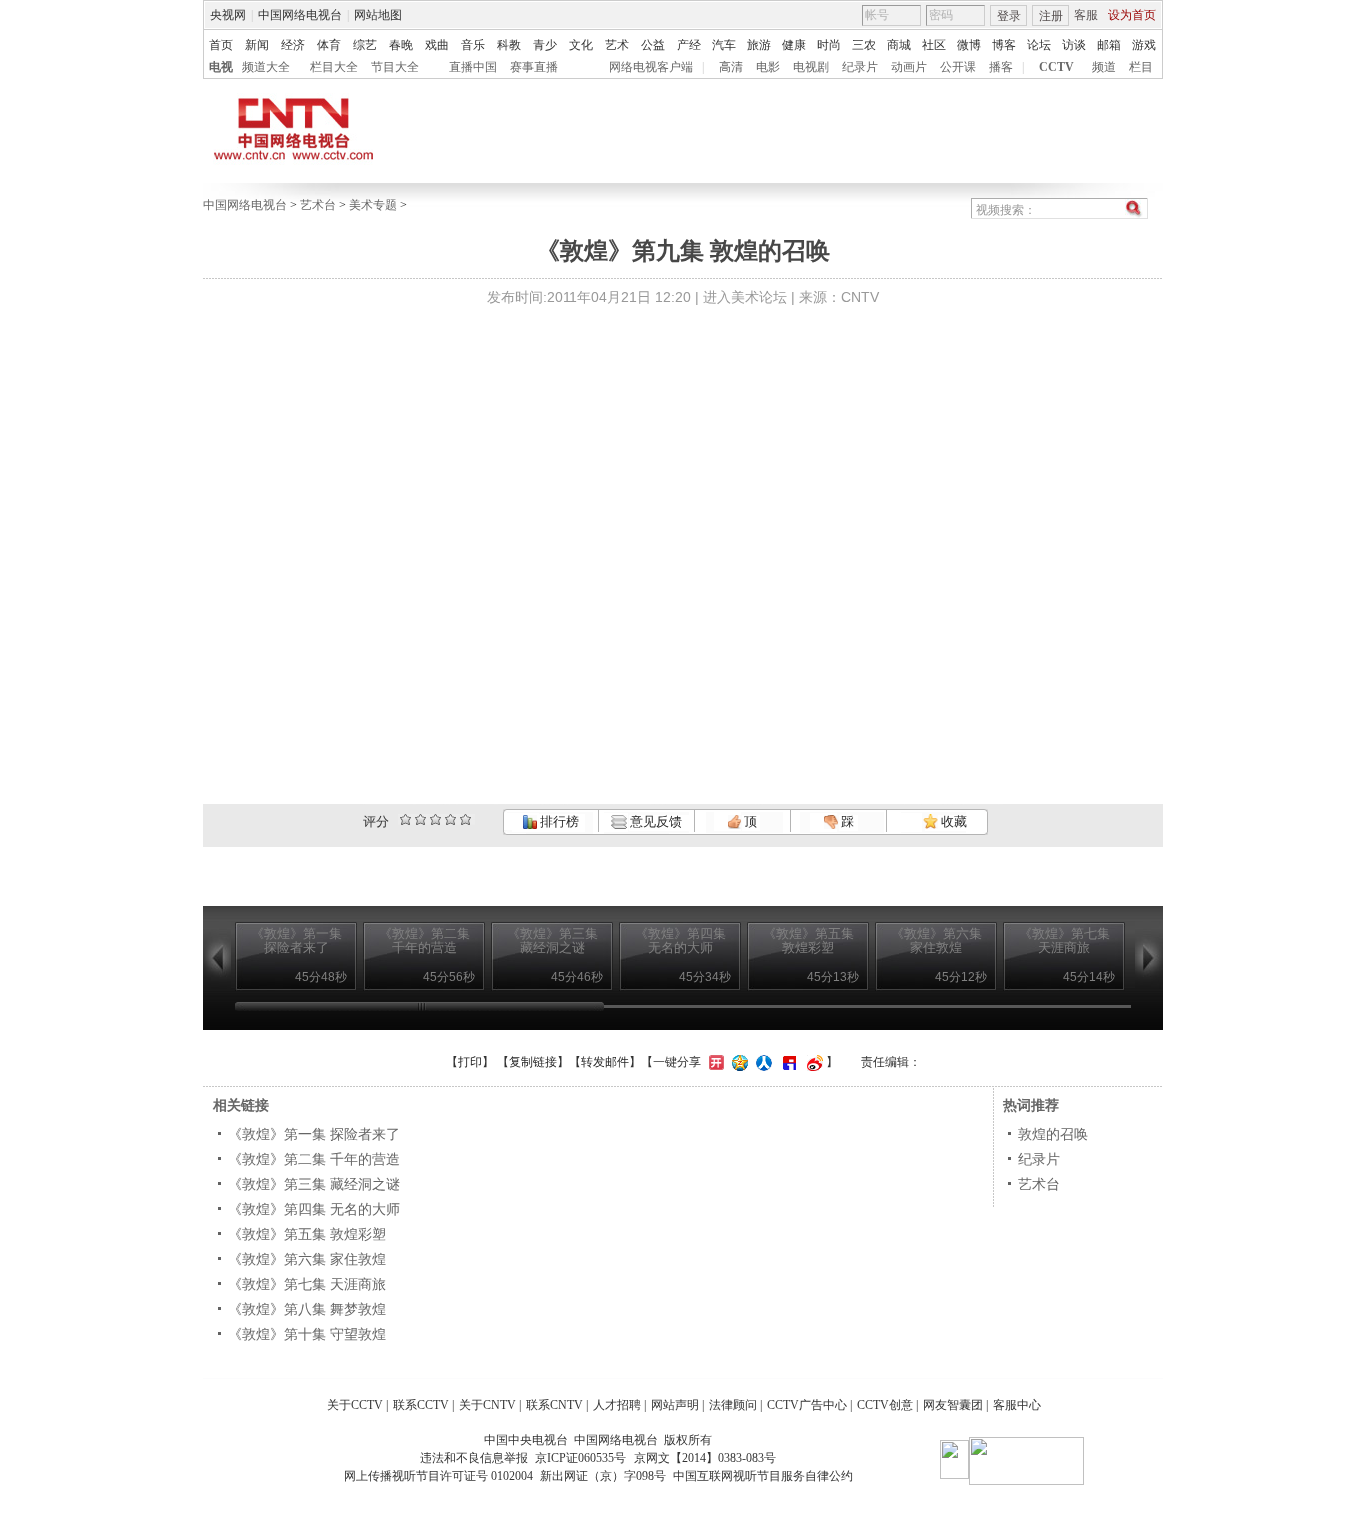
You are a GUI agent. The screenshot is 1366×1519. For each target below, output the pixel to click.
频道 (1104, 67)
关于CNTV (487, 1405)
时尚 (829, 45)
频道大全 (266, 67)
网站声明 (675, 1405)
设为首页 (1132, 15)
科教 (509, 45)
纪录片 (860, 67)
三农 (864, 45)
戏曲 (437, 45)
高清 (731, 67)
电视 (221, 67)
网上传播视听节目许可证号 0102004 (438, 1476)
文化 (581, 45)
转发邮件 (605, 1062)
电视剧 (811, 67)
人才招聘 (617, 1405)
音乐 (473, 45)
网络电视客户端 (651, 67)
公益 (653, 45)
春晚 (401, 45)
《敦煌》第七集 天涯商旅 (307, 1284)
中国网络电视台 (300, 15)
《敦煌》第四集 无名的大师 (314, 1209)
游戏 (1144, 45)
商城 (899, 45)
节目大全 (395, 67)
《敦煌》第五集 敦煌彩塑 (307, 1234)
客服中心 (1017, 1405)
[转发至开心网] (714, 1062)
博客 (1004, 45)
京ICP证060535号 (580, 1458)
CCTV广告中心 (807, 1405)
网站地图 (378, 15)
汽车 (724, 45)
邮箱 (1109, 45)
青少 (545, 45)
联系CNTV (554, 1405)
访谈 (1074, 45)
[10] (465, 819)
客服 (1086, 15)
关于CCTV (355, 1405)
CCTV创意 (885, 1405)
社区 (934, 45)
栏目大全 (334, 67)
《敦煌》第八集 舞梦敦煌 (307, 1309)
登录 (1009, 16)
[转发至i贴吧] (787, 1062)
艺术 (617, 45)
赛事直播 (534, 67)
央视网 (228, 15)
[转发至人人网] (761, 1062)
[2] (405, 819)
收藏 (952, 821)
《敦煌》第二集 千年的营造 (314, 1159)
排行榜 (558, 821)
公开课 (958, 67)
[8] (450, 819)
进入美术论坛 (745, 297)
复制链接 (533, 1062)
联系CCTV (421, 1405)
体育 (329, 45)
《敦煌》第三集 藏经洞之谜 (314, 1184)
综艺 (365, 45)
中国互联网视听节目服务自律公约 (763, 1476)
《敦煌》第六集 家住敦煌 (307, 1259)
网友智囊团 (953, 1405)
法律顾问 (733, 1405)
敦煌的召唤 (1053, 1134)
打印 (470, 1062)
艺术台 (318, 205)
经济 (293, 45)
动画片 (909, 67)
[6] (435, 819)
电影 (768, 67)
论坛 (1039, 45)
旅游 (759, 45)
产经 (689, 45)
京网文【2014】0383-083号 (705, 1458)
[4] (420, 819)
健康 (794, 45)
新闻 (257, 45)
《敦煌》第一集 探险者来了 (314, 1134)
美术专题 (373, 205)
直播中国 (473, 67)
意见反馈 (654, 821)
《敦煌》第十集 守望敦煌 (307, 1334)
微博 (969, 45)
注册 (1051, 16)
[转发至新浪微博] (812, 1062)
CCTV (1056, 67)
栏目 (1141, 67)
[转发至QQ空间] (737, 1062)
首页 (221, 45)
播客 (1001, 67)
